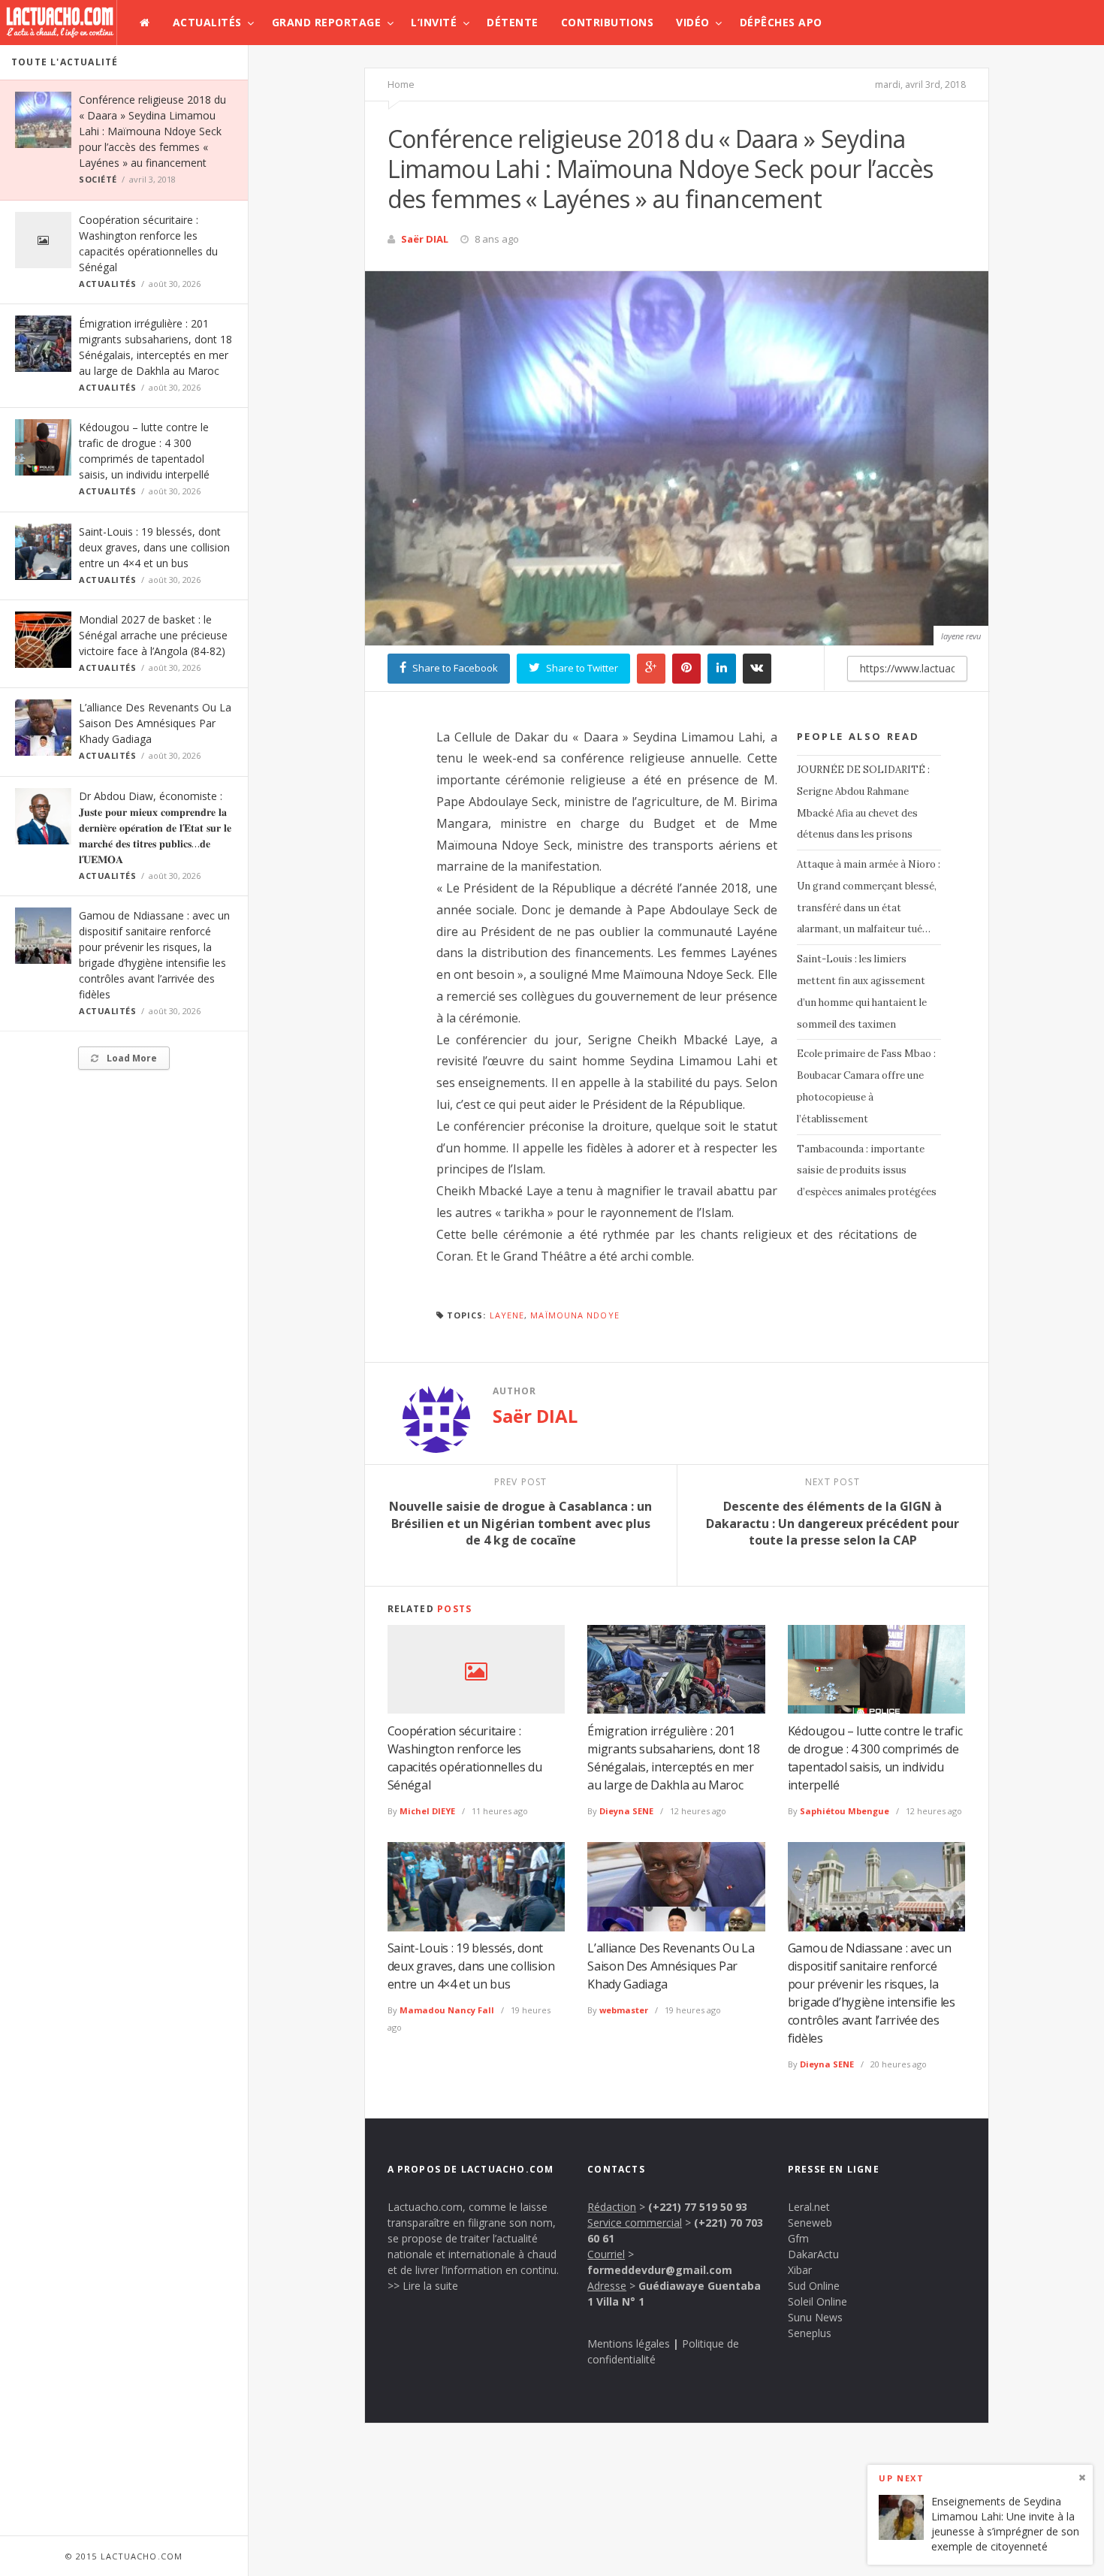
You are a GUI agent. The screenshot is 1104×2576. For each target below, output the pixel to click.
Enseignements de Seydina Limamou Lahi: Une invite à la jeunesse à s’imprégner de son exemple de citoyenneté (1005, 2524)
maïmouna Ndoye (575, 1315)
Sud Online (814, 2286)
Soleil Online (817, 2301)
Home (401, 84)
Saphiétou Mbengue (845, 1811)
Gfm (798, 2238)
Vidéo (693, 22)
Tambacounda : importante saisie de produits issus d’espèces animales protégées (867, 1171)
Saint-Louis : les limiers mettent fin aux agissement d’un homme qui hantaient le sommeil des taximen (862, 991)
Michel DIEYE (427, 1811)
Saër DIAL (425, 239)
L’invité (434, 22)
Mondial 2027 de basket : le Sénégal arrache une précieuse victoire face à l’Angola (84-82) (153, 635)
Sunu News (815, 2317)
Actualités (207, 22)
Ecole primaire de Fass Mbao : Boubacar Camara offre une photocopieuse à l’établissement (866, 1086)
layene (507, 1315)
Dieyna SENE (626, 1811)
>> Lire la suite (423, 2286)
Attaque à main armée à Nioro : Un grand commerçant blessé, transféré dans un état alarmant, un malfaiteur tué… (869, 897)
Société (98, 179)
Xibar (800, 2270)
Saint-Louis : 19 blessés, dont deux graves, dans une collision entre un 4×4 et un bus (154, 547)
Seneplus (810, 2333)
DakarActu (813, 2254)
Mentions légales (629, 2343)
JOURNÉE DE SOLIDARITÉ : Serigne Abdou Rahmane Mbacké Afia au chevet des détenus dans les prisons (863, 802)
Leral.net (809, 2207)
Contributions (608, 22)
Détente (513, 22)
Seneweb (810, 2223)
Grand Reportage (327, 22)
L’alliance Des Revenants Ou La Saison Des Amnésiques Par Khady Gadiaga (155, 723)
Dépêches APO (781, 22)
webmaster (624, 2010)
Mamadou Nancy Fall (447, 2010)
